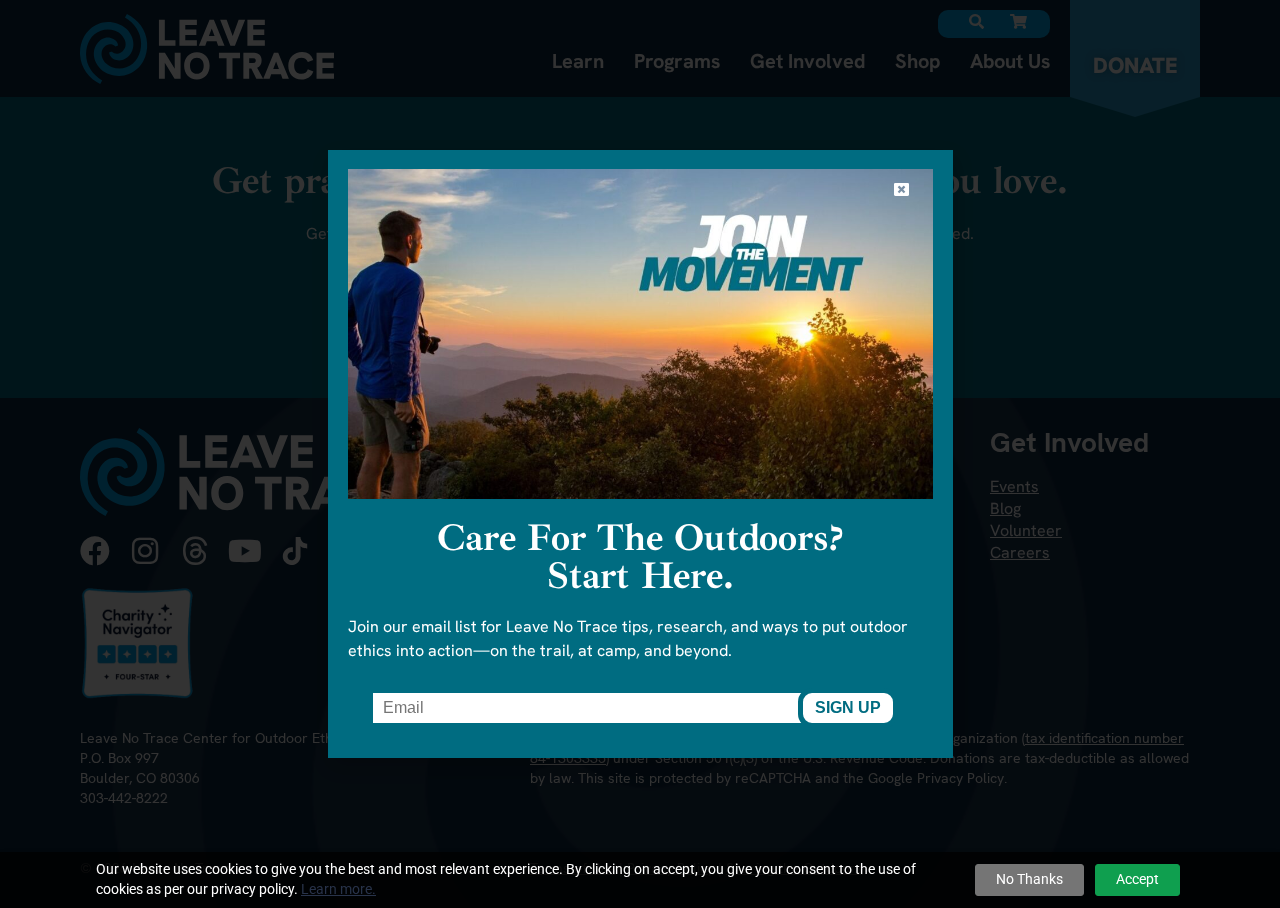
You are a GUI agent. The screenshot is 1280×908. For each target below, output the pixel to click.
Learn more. (338, 889)
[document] (640, 454)
